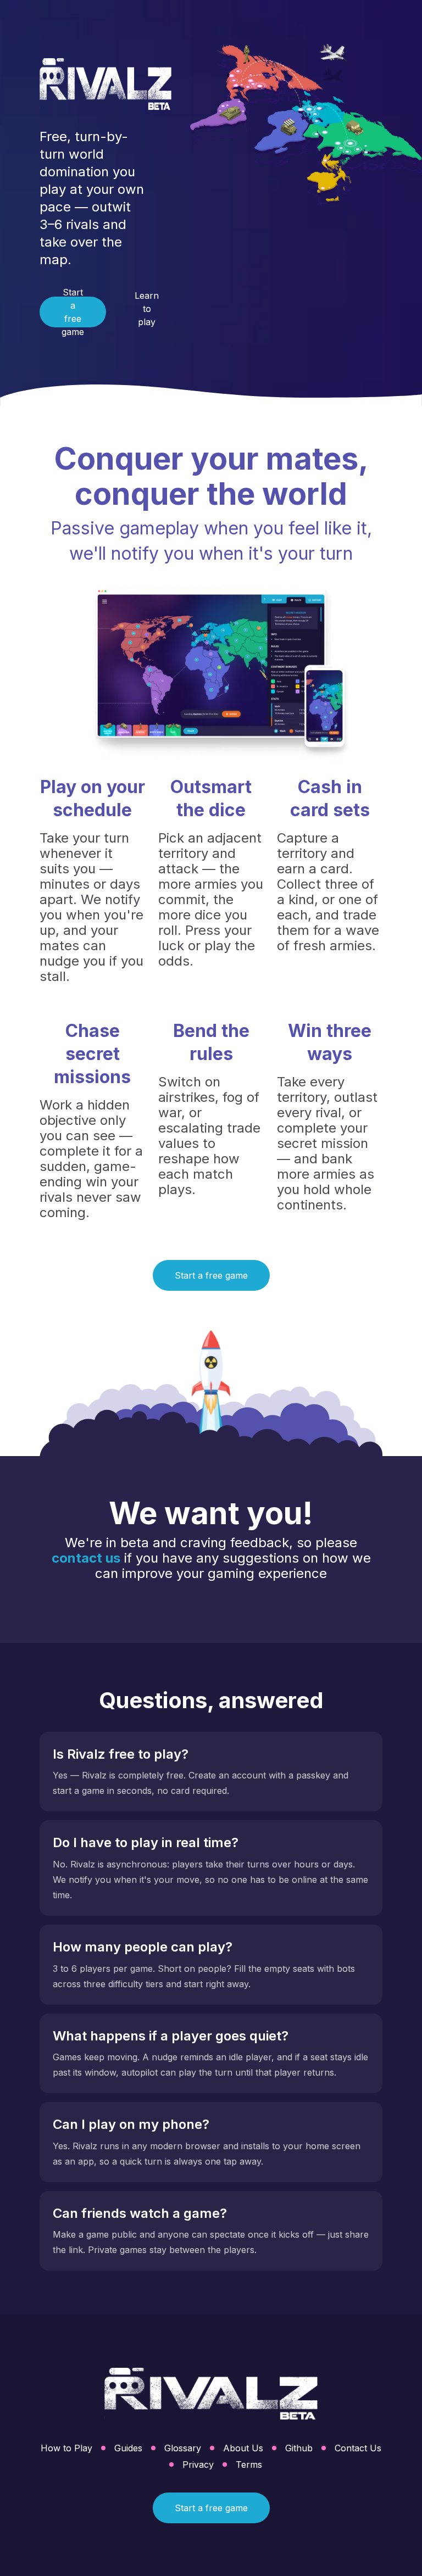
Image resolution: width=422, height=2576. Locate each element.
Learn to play (147, 309)
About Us (243, 2448)
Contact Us (358, 2448)
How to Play (66, 2448)
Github (299, 2448)
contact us (86, 1558)
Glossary (183, 2448)
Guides (128, 2448)
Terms (249, 2465)
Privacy (198, 2465)
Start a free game (73, 312)
